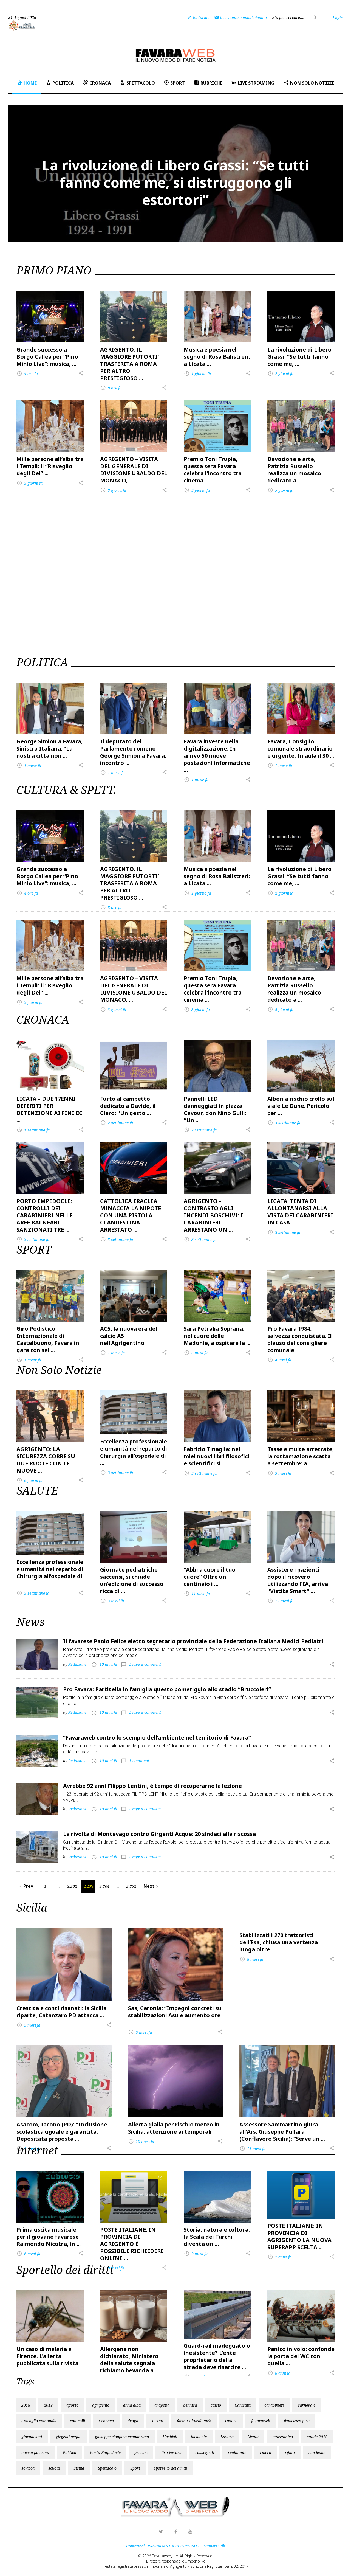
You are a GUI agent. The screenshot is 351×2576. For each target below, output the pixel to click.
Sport (135, 2468)
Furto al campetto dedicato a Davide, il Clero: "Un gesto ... (128, 1106)
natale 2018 (317, 2437)
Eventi (158, 2421)
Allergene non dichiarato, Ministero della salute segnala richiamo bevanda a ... (130, 2360)
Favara (231, 2421)
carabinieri (274, 2405)
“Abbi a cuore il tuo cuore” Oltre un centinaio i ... (210, 1577)
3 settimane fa (284, 1123)
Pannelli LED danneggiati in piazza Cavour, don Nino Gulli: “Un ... (215, 1109)
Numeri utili (214, 2546)
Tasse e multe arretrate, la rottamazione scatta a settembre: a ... (301, 1456)
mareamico (283, 2437)
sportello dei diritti (171, 2468)
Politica (70, 2452)
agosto (72, 2405)
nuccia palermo (35, 2452)
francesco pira (297, 2421)
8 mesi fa (251, 1959)
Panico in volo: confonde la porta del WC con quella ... (301, 2356)
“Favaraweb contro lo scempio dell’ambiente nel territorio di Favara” (157, 1738)
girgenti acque (68, 2437)
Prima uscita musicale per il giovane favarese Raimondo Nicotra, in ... (49, 2237)
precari (141, 2452)
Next (152, 1886)
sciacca (28, 2468)
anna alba (132, 2405)
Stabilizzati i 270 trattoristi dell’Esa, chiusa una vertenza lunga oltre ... (279, 1942)
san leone (317, 2452)
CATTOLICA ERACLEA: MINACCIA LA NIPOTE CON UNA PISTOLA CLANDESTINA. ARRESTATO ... (131, 1215)
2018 (26, 2405)
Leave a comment (145, 1664)
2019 (48, 2405)
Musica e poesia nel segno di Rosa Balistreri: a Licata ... (217, 357)
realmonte (237, 2452)
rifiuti (290, 2452)
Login (338, 18)
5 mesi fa (29, 2025)
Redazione (77, 1664)
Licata (253, 2437)
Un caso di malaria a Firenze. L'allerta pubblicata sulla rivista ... (47, 2360)
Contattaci (135, 2546)
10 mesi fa (141, 2141)
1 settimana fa (33, 1130)
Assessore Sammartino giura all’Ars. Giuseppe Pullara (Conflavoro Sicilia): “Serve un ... (282, 2132)
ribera (266, 2452)
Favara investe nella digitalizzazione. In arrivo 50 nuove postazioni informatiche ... (217, 756)
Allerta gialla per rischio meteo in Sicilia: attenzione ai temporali (174, 2128)
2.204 (104, 1886)
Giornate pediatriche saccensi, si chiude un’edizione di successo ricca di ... (132, 1580)
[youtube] (190, 2532)
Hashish (170, 2437)
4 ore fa (27, 374)
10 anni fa (108, 1664)
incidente (199, 2437)
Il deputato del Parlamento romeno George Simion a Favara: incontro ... (133, 752)
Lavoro (227, 2437)
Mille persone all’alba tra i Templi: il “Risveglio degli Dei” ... (50, 466)
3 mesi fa (196, 1353)
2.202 (72, 1886)
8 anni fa (279, 2373)
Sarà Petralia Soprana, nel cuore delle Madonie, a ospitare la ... (217, 1336)
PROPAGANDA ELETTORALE (174, 2546)
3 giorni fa (30, 483)
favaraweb (261, 2421)
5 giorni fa (281, 490)
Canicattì (243, 2405)
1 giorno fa (197, 374)
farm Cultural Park (194, 2421)
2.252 (131, 1886)
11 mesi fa (197, 1594)
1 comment (139, 1761)
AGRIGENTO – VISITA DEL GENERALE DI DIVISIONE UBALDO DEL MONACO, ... (134, 470)
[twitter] (161, 2532)
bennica (190, 2405)
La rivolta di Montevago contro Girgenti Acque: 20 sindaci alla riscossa (159, 1834)
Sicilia (79, 2468)
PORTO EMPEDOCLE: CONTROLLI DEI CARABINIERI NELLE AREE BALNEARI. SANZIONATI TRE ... (44, 1215)
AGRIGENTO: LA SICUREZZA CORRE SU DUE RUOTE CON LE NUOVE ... (46, 1460)
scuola (54, 2468)
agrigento (101, 2405)
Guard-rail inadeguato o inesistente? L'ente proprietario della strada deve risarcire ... (217, 2356)
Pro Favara (171, 2452)
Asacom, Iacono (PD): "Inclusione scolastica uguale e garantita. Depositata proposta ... (62, 2132)
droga (133, 2421)
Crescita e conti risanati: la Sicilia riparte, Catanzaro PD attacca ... (62, 2012)
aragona (162, 2405)
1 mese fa (29, 766)
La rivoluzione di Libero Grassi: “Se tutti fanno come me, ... (299, 357)
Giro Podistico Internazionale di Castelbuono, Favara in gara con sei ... (48, 1339)
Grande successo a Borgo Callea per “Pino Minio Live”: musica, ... (47, 357)
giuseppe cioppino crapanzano (122, 2437)
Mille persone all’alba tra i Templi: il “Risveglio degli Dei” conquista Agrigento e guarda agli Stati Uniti (176, 182)
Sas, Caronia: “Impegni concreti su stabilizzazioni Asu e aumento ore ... (175, 2015)
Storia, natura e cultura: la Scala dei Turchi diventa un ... (217, 2237)
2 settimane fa (117, 1123)
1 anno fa (280, 2257)
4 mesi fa (279, 1360)
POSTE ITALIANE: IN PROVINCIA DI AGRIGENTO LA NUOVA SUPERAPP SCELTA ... (299, 2236)
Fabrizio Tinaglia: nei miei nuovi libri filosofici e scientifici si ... (216, 1456)
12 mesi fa (281, 1601)
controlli (77, 2421)
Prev (26, 1886)
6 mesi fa (29, 2254)
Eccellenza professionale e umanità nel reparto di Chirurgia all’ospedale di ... (134, 1452)
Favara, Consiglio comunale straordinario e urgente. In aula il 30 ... (301, 748)
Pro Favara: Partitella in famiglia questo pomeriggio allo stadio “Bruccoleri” (167, 1689)
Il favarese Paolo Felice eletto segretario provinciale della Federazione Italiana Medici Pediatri (193, 1641)
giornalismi (32, 2437)
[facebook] (175, 2532)
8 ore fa (111, 388)
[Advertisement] (175, 533)
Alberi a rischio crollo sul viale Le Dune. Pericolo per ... (301, 1106)
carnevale (307, 2405)
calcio (216, 2405)
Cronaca (106, 2421)
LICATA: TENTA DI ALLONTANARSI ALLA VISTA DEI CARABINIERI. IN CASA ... (301, 1212)
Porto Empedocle (105, 2452)
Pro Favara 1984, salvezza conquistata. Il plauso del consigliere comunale (300, 1339)
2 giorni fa (281, 374)
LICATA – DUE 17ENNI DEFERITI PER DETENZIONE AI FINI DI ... (49, 1109)
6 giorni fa (30, 1480)
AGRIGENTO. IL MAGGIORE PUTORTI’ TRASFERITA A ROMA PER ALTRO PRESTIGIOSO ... (129, 364)
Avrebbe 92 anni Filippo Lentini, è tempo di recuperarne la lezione (152, 1786)
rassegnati (205, 2452)
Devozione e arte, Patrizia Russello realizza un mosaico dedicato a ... (294, 470)
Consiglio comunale (39, 2421)
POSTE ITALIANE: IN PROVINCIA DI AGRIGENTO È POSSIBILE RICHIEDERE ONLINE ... (132, 2244)
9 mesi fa (196, 2254)
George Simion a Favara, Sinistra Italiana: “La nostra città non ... (50, 748)
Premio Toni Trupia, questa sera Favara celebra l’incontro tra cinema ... (213, 470)
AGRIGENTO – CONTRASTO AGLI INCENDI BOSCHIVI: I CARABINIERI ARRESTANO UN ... (213, 1215)
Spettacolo (107, 2468)
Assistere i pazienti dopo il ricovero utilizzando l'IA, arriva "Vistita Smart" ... (298, 1580)
